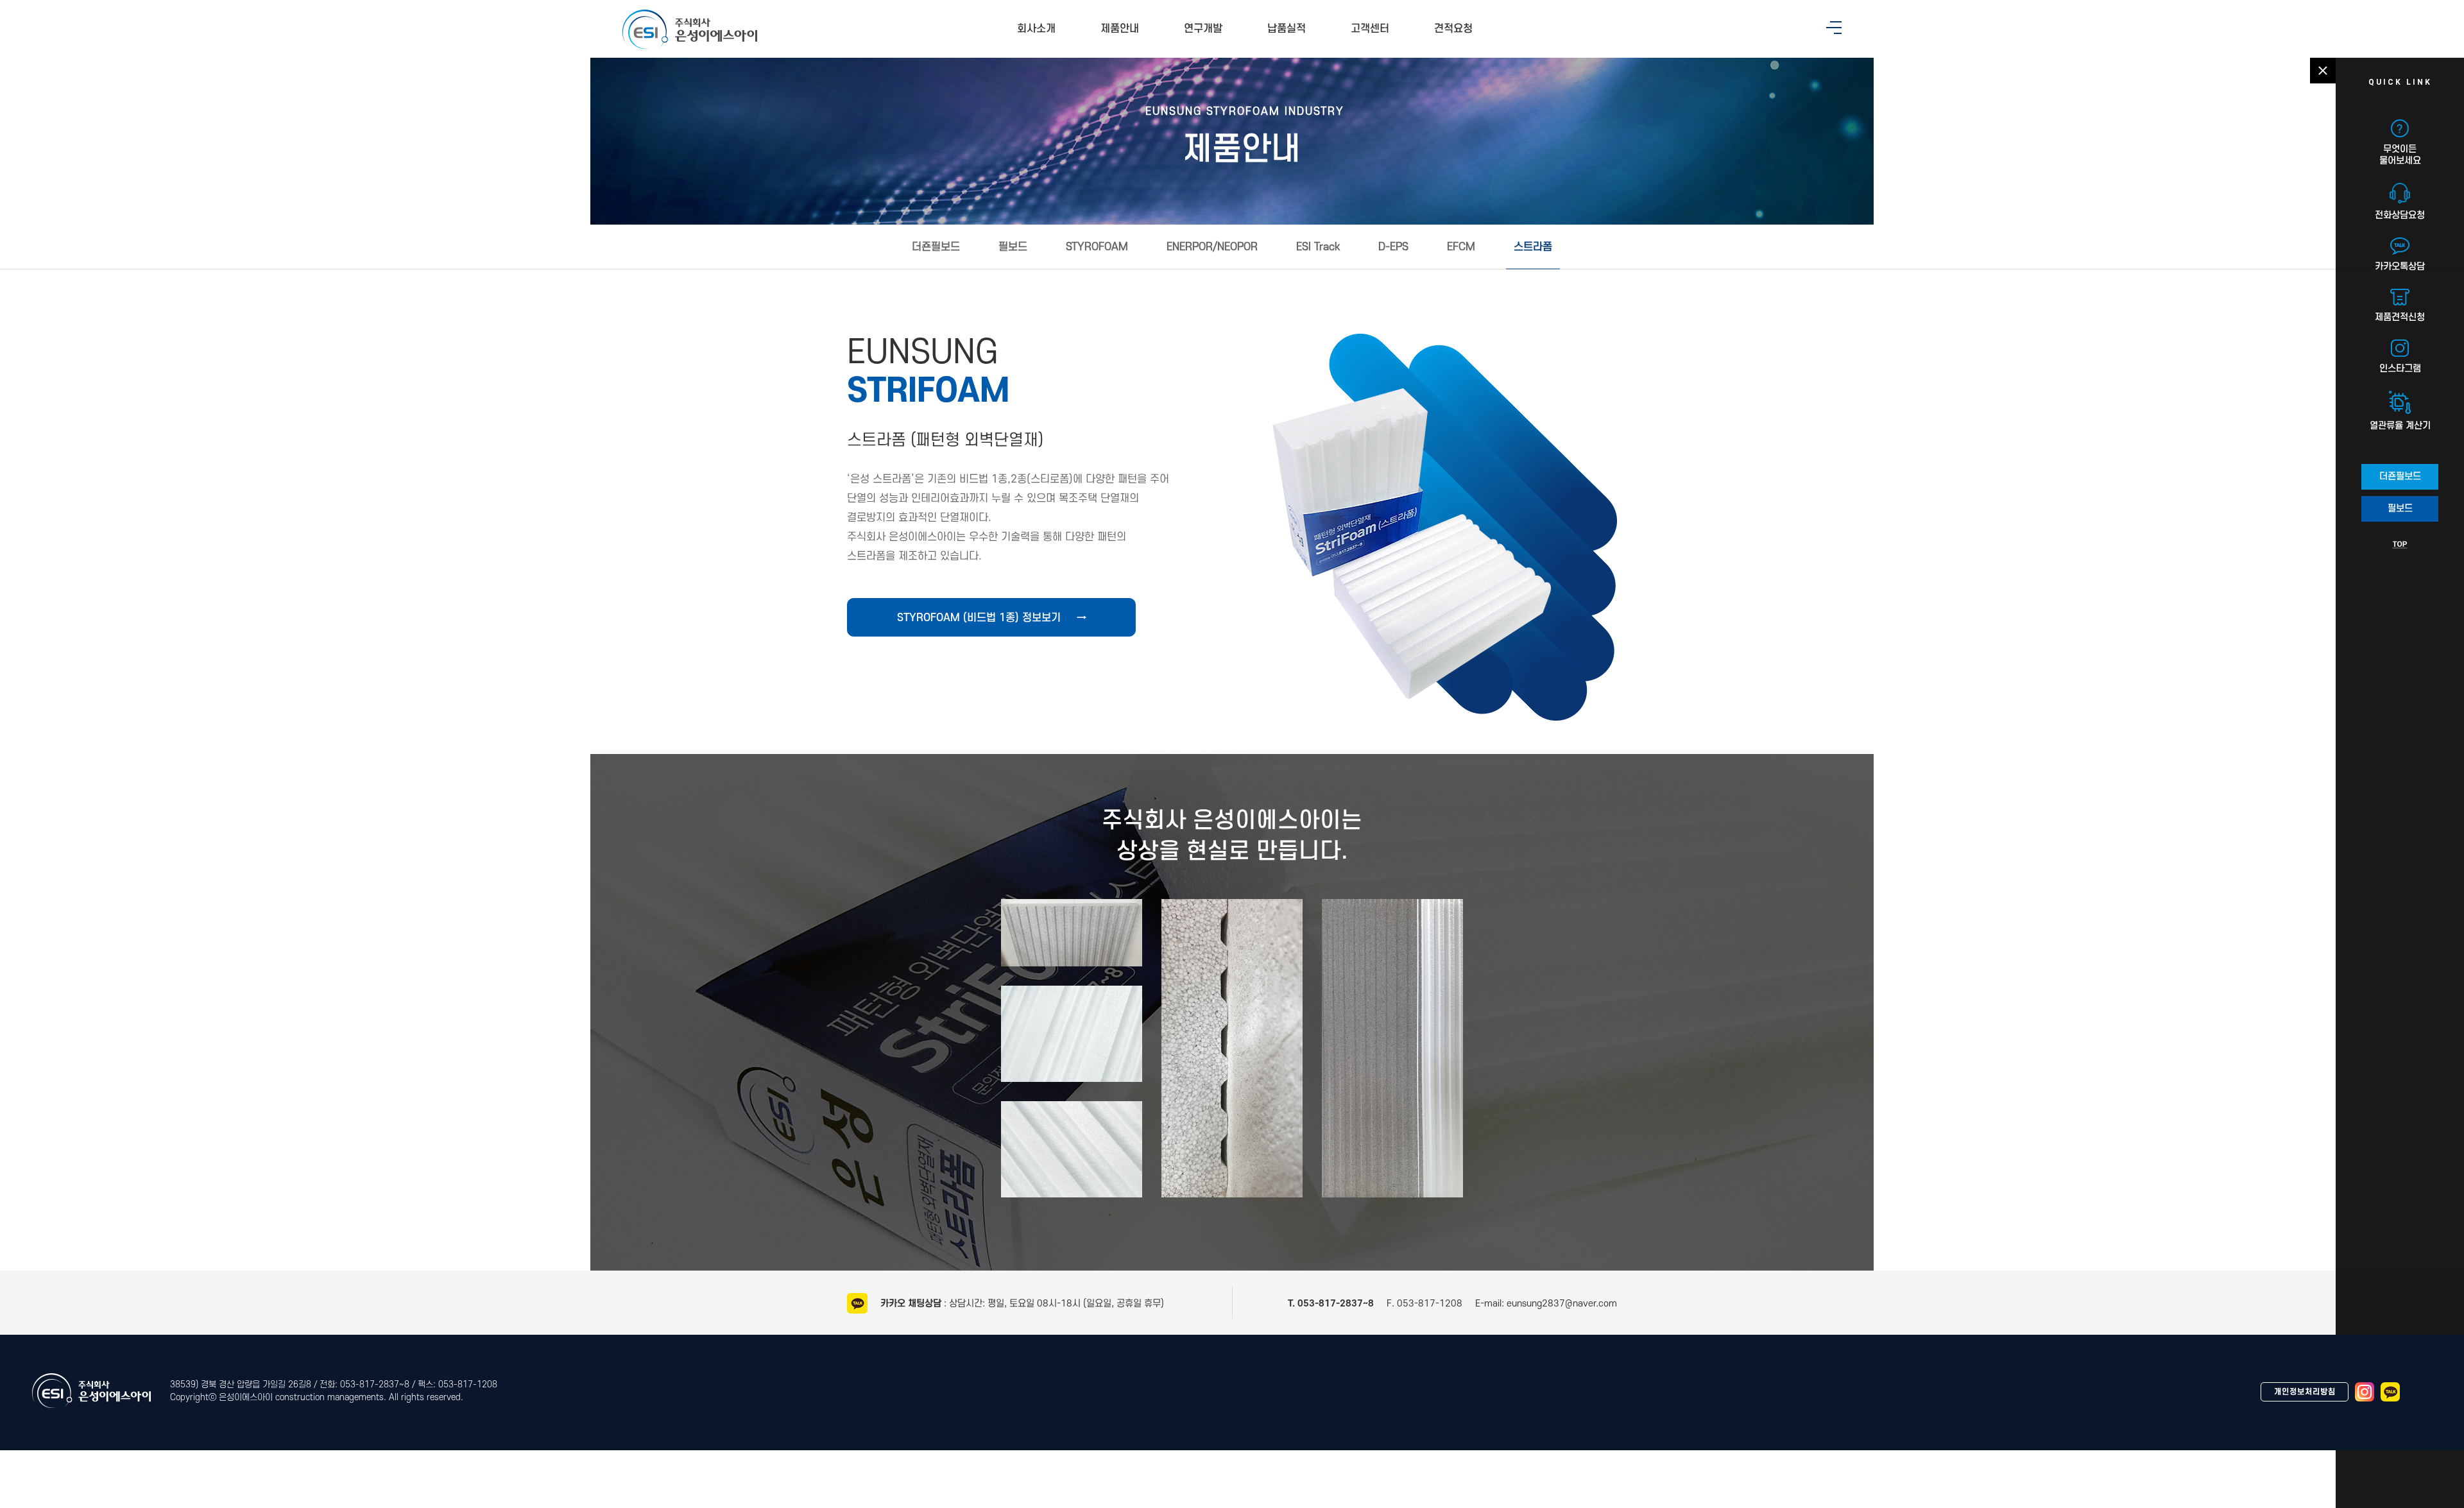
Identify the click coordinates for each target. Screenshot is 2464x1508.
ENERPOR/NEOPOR (1212, 247)
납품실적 (1287, 29)
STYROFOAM (1097, 247)
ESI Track (1318, 247)
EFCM (1461, 247)
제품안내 (1120, 29)
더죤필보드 (936, 247)
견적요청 (1453, 29)
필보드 (1013, 247)
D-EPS (1393, 247)
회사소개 (1036, 29)
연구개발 (1203, 29)
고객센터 (1370, 29)
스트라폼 (1533, 247)
